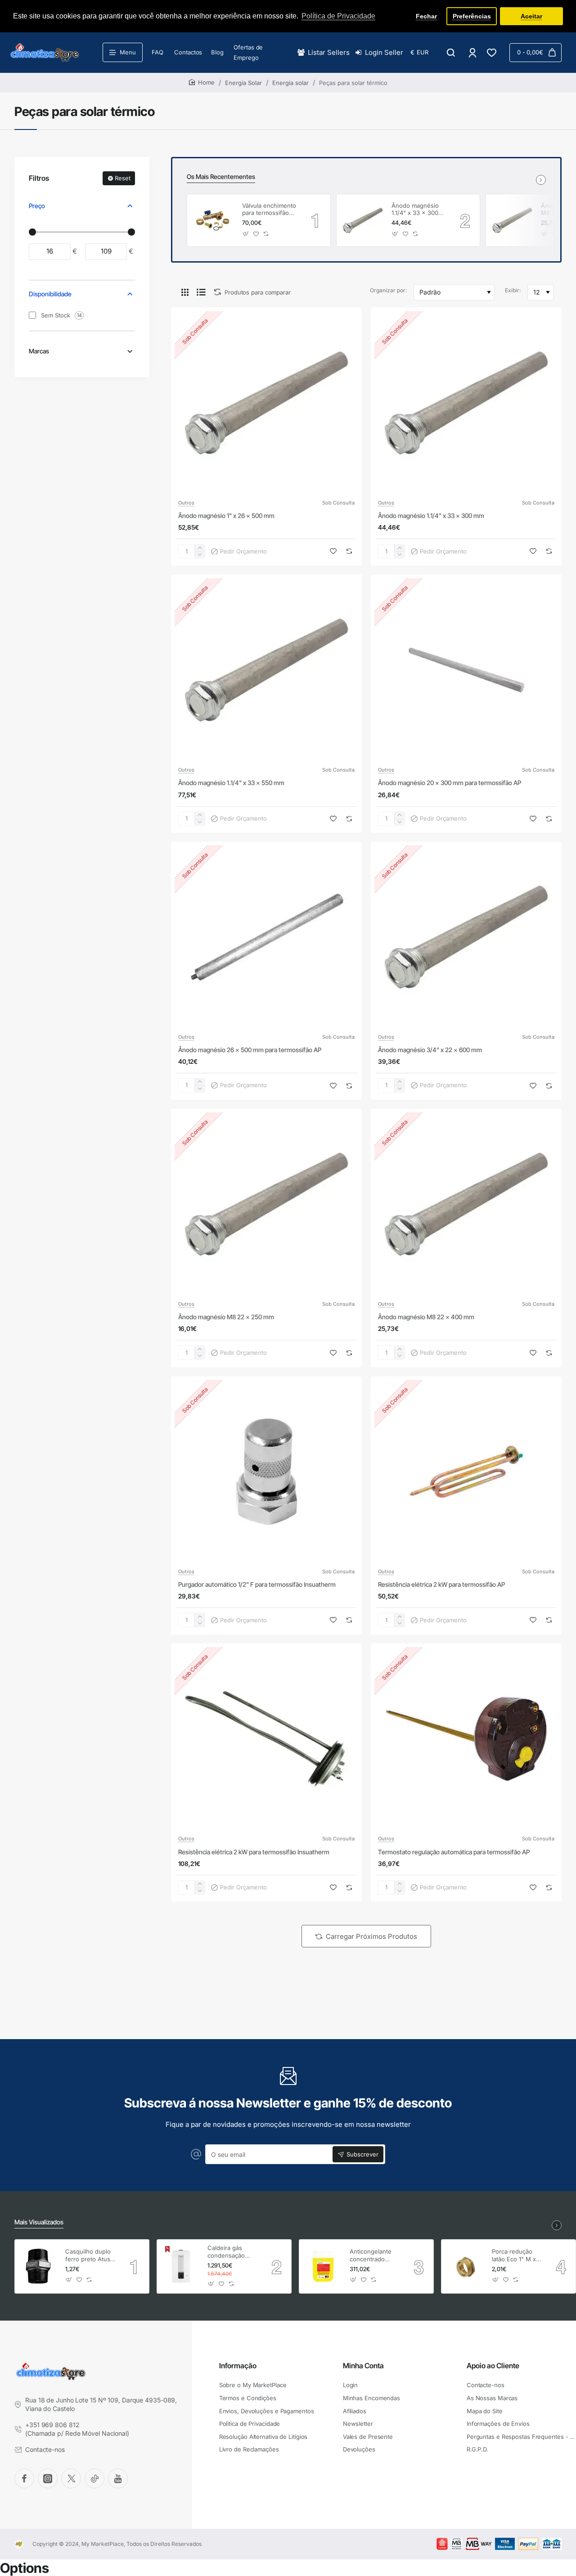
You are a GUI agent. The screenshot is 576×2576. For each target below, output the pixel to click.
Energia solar (290, 83)
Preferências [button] (472, 16)
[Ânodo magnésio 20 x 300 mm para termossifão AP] (466, 670)
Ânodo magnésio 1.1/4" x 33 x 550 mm (231, 783)
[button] (246, 234)
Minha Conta (363, 2366)
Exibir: (513, 290)
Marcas (39, 351)
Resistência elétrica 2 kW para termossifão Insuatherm (254, 1851)
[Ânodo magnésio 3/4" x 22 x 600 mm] (466, 937)
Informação (238, 2366)
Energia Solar (243, 83)
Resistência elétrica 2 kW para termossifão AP (441, 1584)
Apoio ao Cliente (493, 2366)
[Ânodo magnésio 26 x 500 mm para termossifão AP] (266, 937)
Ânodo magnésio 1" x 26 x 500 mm (226, 516)
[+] (200, 548)
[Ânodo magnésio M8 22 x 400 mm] (512, 220)
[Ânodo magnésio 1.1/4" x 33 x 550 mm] (266, 670)
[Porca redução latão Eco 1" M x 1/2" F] (465, 2266)
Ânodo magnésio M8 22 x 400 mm (426, 1317)
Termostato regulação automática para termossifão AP (454, 1851)
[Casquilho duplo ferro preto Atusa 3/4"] (39, 2266)
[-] (200, 555)
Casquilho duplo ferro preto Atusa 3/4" (89, 2256)
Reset (123, 178)
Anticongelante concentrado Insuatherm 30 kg (374, 2256)
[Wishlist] (493, 53)
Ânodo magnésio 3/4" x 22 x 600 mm (430, 1050)
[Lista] (201, 292)
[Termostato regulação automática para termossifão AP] (466, 1739)
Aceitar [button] (531, 16)
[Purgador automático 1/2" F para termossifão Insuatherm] (266, 1472)
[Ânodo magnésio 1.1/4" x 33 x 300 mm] (363, 220)
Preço (37, 206)
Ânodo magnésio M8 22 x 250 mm (226, 1317)
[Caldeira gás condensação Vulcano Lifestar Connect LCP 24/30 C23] (181, 2266)
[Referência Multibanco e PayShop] (449, 2544)
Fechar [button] (426, 16)
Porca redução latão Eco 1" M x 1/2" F (514, 2256)
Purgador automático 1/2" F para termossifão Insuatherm (257, 1584)
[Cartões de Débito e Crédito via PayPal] (505, 2544)
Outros (186, 503)
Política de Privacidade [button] (338, 16)
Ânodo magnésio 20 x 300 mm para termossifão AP (450, 783)
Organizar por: (388, 290)
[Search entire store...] (451, 53)
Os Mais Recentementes (221, 176)
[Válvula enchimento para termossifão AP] (213, 220)
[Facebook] (24, 2478)
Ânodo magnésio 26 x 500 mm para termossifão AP (250, 1050)
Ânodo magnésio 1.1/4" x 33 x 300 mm (415, 210)
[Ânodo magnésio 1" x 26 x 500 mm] (266, 403)
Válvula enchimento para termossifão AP (269, 210)
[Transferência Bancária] (552, 2544)
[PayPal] (528, 2544)
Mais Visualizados (39, 2222)
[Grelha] (185, 292)
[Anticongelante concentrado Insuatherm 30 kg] (323, 2266)
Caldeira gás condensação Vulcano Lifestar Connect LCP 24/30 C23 (230, 2252)
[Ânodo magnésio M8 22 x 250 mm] (266, 1204)
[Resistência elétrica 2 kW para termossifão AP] (466, 1472)
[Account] (473, 53)
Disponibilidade (50, 294)
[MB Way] (479, 2544)
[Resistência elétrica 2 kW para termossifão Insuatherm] (266, 1739)
